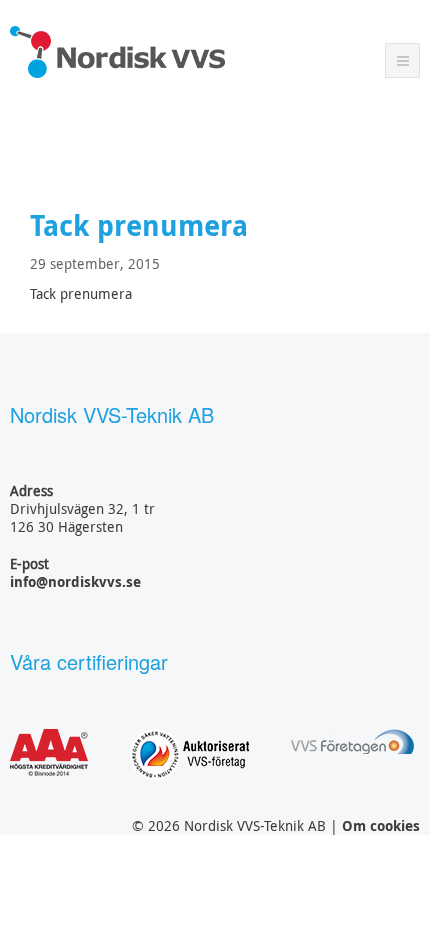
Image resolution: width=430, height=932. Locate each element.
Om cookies (381, 825)
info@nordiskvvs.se (75, 581)
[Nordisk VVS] (117, 52)
